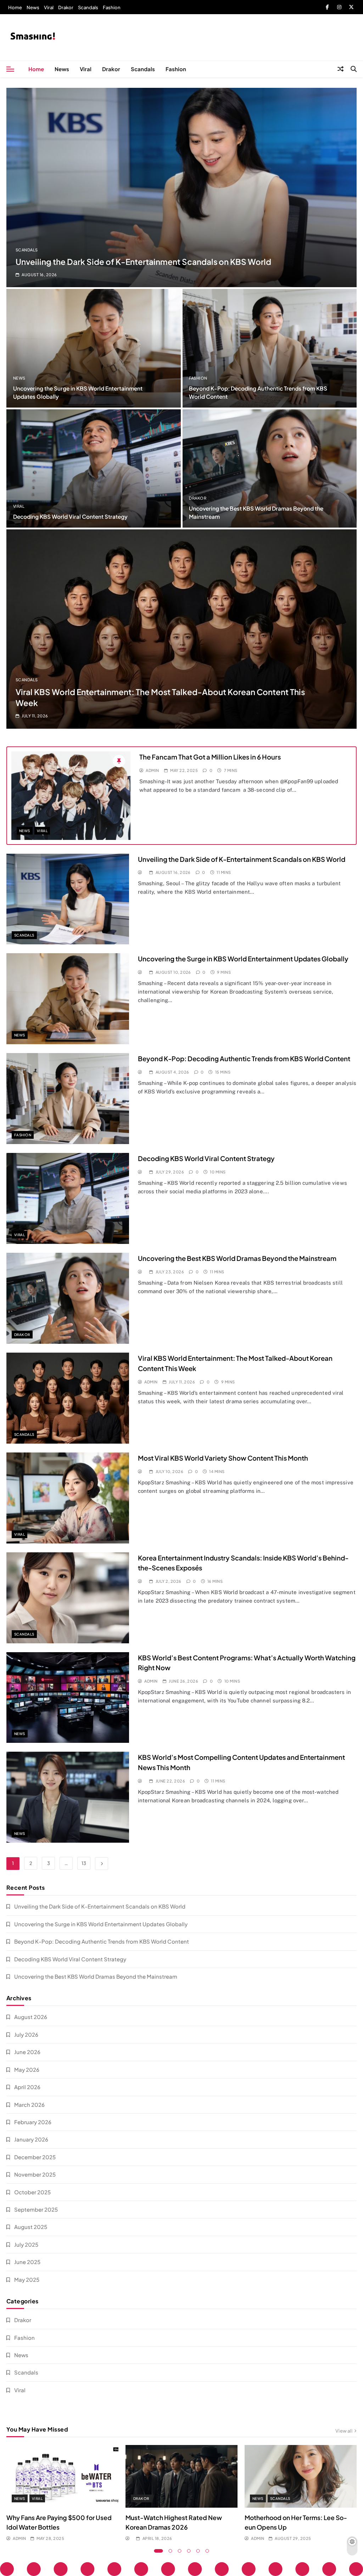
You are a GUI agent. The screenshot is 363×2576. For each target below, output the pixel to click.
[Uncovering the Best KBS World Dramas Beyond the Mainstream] (270, 468)
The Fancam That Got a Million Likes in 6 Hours (210, 757)
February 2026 (33, 2122)
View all (344, 2431)
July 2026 (26, 2034)
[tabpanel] (62, 2493)
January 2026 (31, 2139)
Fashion (112, 7)
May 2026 (27, 2069)
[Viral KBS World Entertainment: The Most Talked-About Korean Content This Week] (181, 629)
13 (84, 1863)
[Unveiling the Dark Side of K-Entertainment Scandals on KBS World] (181, 187)
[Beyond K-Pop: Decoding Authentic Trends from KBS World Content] (270, 348)
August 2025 (31, 2227)
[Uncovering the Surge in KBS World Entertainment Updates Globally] (94, 348)
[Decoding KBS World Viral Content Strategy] (94, 468)
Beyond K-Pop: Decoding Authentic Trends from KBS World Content (244, 1059)
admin (152, 770)
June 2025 (27, 2262)
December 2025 (35, 2157)
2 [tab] (171, 2551)
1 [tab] (159, 2551)
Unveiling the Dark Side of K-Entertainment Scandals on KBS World (143, 262)
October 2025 (32, 2192)
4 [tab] (189, 2551)
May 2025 (27, 2279)
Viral (49, 7)
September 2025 (36, 2209)
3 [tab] (180, 2551)
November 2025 (35, 2174)
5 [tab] (198, 2551)
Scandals (88, 7)
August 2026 (31, 2017)
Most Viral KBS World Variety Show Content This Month (223, 1458)
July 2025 (26, 2244)
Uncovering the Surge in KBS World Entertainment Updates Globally (243, 959)
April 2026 (27, 2087)
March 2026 (29, 2105)
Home (15, 7)
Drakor (66, 7)
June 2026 (27, 2052)
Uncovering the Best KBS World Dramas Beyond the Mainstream (237, 1258)
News (33, 7)
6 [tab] (207, 2551)
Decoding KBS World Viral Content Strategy (70, 516)
